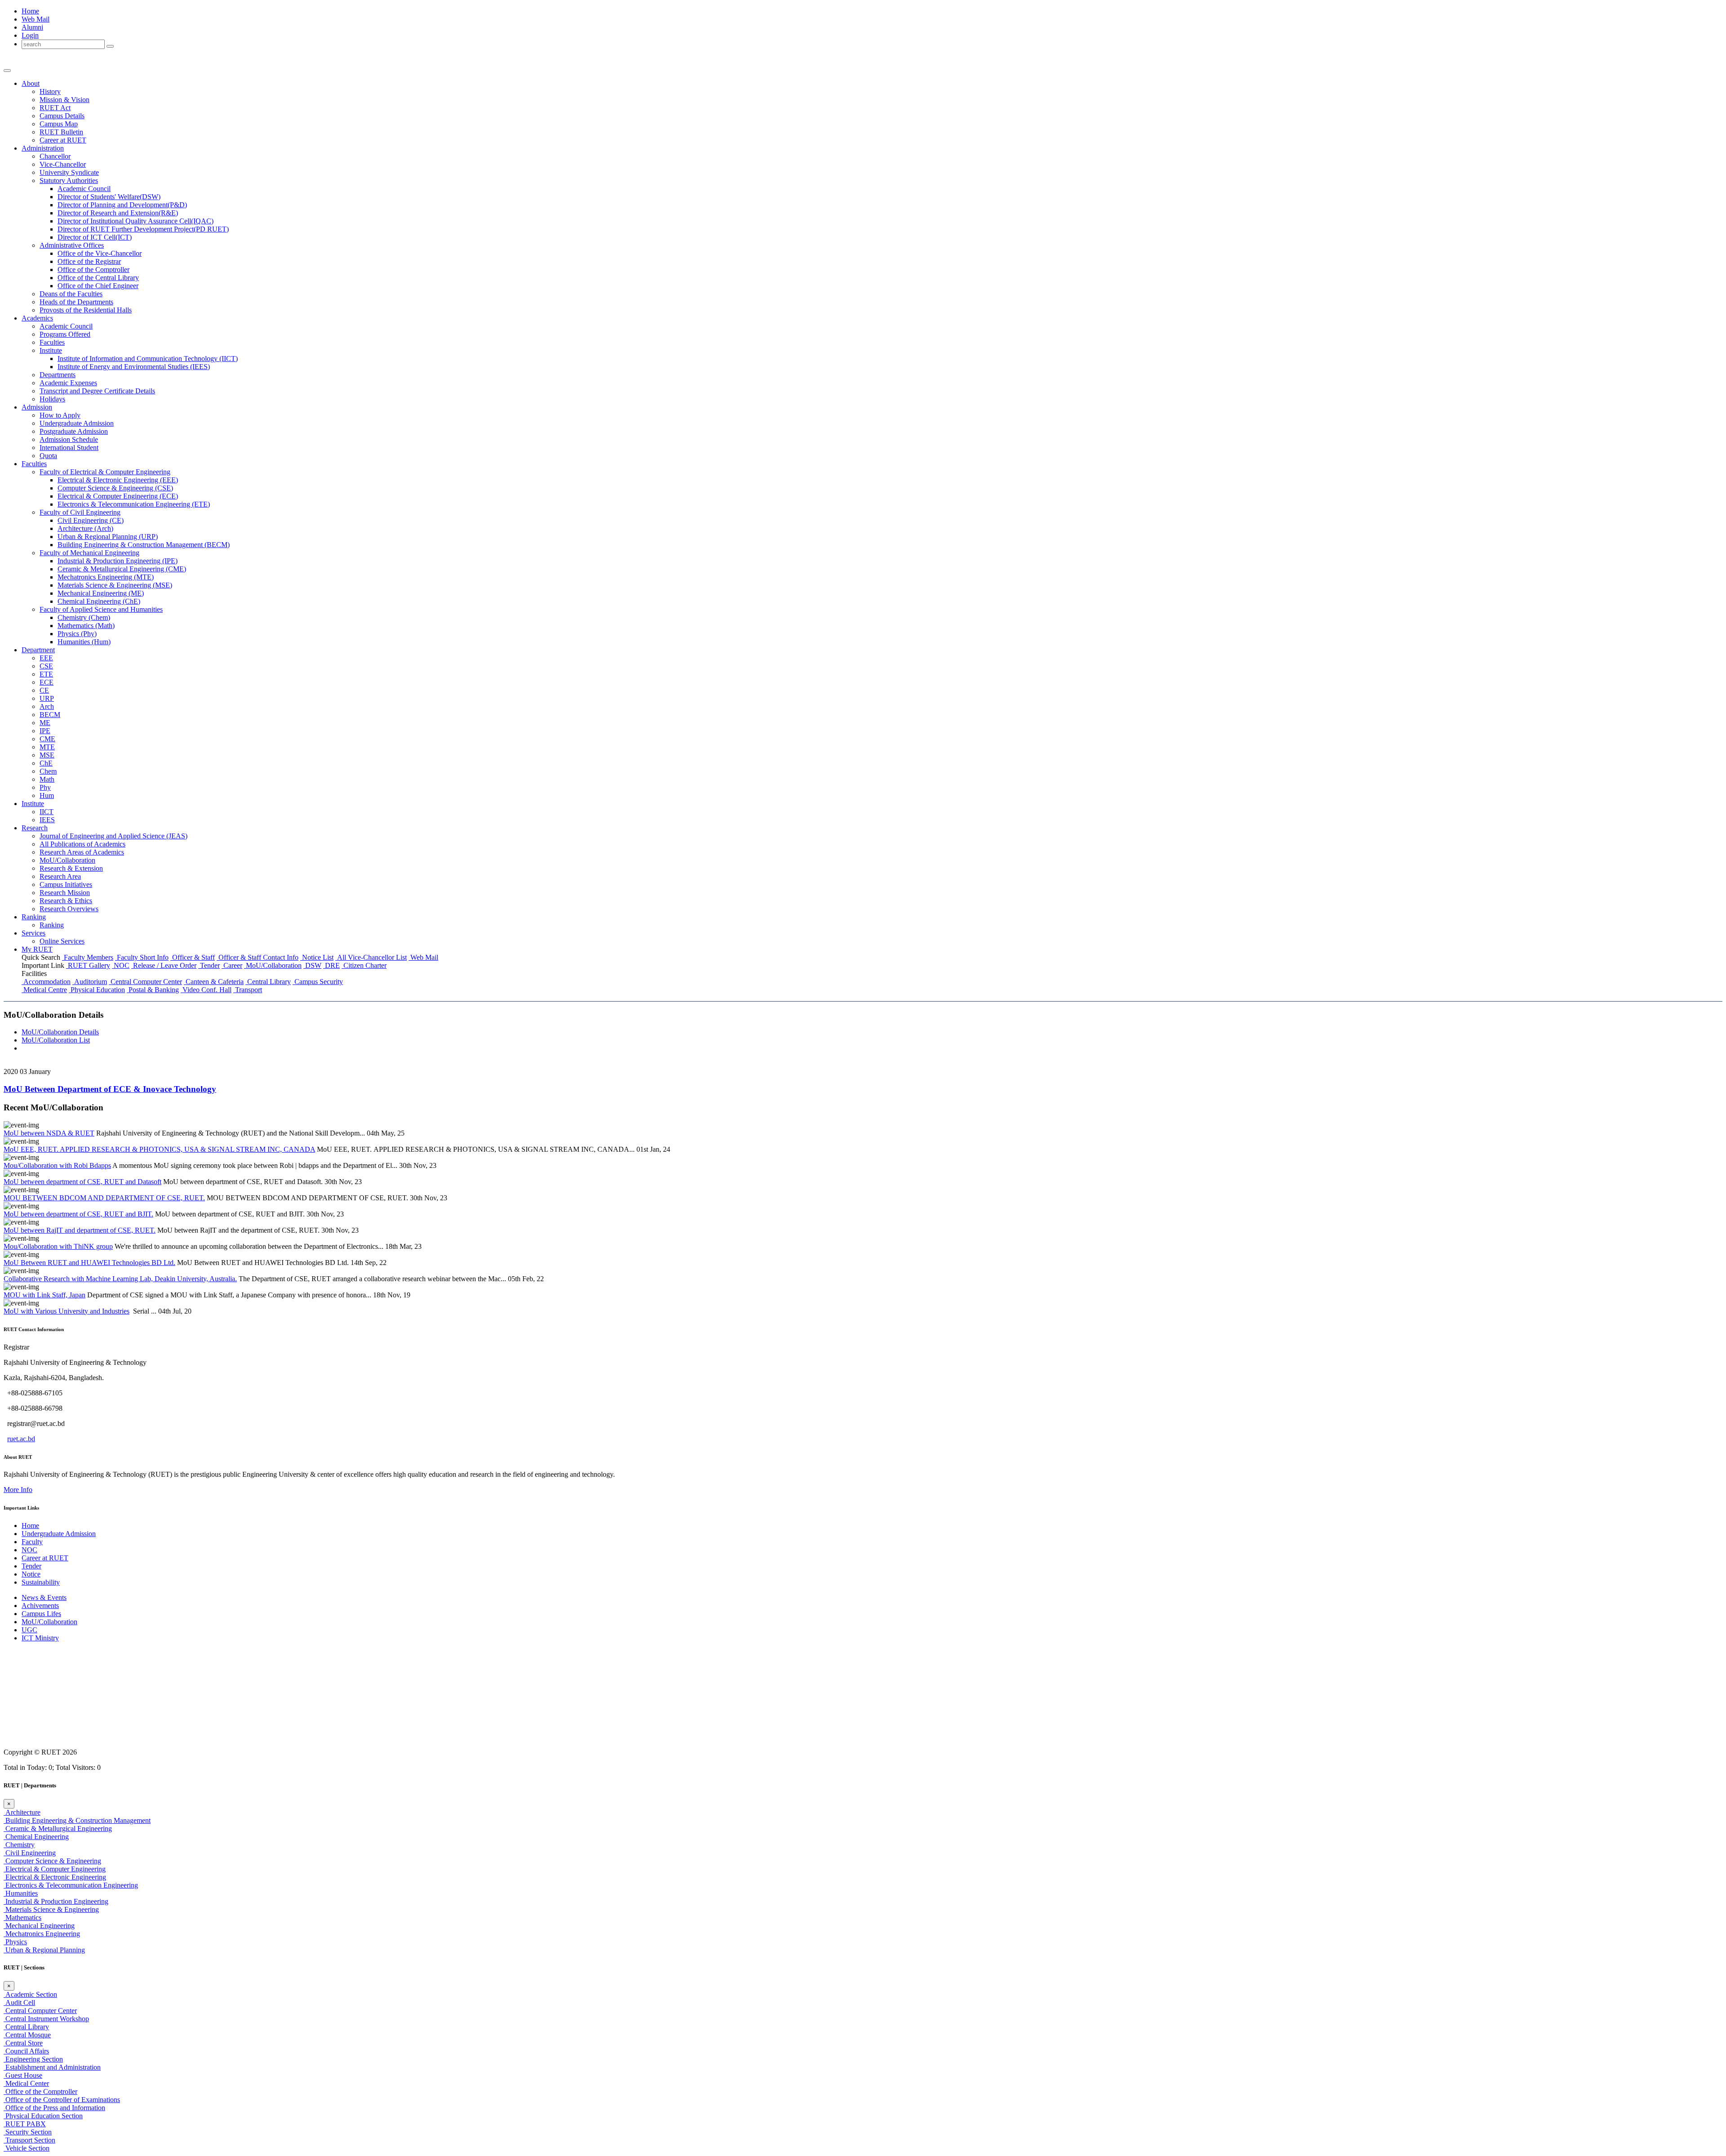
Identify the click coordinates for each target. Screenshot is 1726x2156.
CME (47, 739)
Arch (47, 706)
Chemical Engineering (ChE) (99, 601)
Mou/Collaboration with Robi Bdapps (57, 1165)
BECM (50, 715)
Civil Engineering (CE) (91, 520)
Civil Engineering (30, 1853)
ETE (46, 674)
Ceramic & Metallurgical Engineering (58, 1829)
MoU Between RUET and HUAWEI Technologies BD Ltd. (89, 1263)
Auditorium (90, 982)
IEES (47, 820)
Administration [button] (43, 148)
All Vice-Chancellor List (371, 957)
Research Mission (65, 893)
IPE (45, 731)
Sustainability (41, 1582)
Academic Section (30, 1994)
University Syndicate (69, 172)
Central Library (268, 982)
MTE (47, 747)
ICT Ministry (40, 1638)
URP (47, 698)
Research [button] (35, 828)
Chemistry (19, 1845)
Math (47, 779)
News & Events (44, 1597)
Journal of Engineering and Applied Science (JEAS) (113, 836)
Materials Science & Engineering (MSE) (115, 585)
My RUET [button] (37, 949)
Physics (15, 1942)
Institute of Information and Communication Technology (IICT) (148, 359)
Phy (45, 787)
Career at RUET (45, 1558)
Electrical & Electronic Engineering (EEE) (118, 480)
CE (44, 690)
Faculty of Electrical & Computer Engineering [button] (105, 472)
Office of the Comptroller (40, 2091)
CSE (46, 666)
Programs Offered (65, 334)
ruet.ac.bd (21, 1439)
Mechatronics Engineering (42, 1934)
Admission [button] (37, 407)
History (50, 91)
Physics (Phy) (77, 634)
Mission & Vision (65, 100)
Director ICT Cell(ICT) (95, 237)
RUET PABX (25, 2124)
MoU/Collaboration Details (60, 1032)
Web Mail (36, 19)
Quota (48, 456)
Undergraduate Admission (77, 423)
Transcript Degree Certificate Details (97, 391)
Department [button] (38, 650)
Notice (31, 1574)
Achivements (40, 1606)
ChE (46, 763)
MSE (47, 755)
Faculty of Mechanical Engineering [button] (89, 553)
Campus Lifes (41, 1614)
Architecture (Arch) (85, 528)
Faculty (32, 1542)
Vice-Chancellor (63, 164)
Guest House (23, 2075)
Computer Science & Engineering (52, 1861)
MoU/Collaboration (67, 860)
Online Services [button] (62, 941)
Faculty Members (88, 957)
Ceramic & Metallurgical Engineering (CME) (122, 569)
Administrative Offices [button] (72, 245)
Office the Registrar (89, 261)
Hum (47, 795)
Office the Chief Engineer (98, 286)
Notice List (317, 957)
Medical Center (26, 2083)
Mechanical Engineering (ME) (101, 593)
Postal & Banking (153, 990)
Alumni (32, 27)
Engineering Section (33, 2059)
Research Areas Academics (82, 852)
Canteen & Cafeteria (214, 982)
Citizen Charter (364, 965)
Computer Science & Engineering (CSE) (115, 488)
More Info (18, 1490)
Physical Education (97, 990)
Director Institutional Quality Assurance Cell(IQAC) (136, 221)
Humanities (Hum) (84, 642)
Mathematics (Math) (86, 626)
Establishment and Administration (52, 2067)
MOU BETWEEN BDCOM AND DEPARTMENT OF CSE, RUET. (104, 1198)
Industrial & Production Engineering (56, 1901)
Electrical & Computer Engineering (55, 1869)
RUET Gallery (88, 965)
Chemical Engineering (36, 1837)
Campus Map (59, 124)
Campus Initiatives (66, 884)
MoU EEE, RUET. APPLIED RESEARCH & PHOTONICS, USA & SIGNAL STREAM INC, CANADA (159, 1149)
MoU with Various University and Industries (67, 1311)
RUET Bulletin (61, 132)
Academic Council (84, 189)
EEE (46, 658)
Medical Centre (44, 990)
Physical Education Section (43, 2116)
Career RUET (63, 140)
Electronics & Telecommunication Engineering (71, 1885)
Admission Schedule (69, 439)
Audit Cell (19, 2002)
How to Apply (60, 415)
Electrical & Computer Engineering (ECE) (118, 496)
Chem (48, 771)
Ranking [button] (34, 917)
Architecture (22, 1812)
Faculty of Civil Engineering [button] (80, 512)
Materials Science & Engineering (51, 1909)
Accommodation (46, 982)
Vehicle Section (27, 2148)
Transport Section (29, 2140)
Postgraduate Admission (74, 431)
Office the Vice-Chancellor (100, 253)
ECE (47, 682)
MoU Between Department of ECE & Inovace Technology (110, 1089)
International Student (69, 448)
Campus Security (318, 982)
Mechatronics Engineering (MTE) (106, 577)
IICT (47, 812)
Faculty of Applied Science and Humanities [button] (101, 609)
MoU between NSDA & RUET (49, 1133)
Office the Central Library (98, 278)
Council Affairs (26, 2051)
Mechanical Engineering (39, 1926)
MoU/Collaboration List (56, 1040)
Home (30, 11)
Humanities (21, 1893)
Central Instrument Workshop (46, 2019)
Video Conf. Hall (206, 990)
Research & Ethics (66, 901)
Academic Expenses (68, 383)
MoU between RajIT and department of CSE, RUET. (80, 1230)
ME (45, 723)
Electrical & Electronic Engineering (55, 1877)
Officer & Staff (193, 957)
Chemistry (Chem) (84, 617)
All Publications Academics (82, 844)
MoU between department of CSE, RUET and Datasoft (82, 1182)
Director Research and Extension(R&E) (118, 213)
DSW (312, 965)
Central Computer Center (145, 982)
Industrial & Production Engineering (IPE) (118, 561)
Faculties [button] (34, 464)
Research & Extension (71, 868)
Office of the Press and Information (54, 2108)
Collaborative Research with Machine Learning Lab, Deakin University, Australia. (120, 1279)
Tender (209, 965)
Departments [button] (58, 375)
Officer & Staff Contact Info (258, 957)
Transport (248, 990)
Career (232, 965)
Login (30, 35)
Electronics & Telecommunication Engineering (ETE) (134, 504)
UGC (29, 1630)
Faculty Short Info (142, 957)
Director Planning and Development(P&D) (122, 205)
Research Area (60, 876)
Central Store (23, 2043)
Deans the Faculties (71, 294)
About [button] (31, 83)
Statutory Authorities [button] (69, 180)
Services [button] (33, 933)
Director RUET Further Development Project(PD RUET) (143, 229)
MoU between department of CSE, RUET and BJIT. (78, 1214)
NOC (121, 965)
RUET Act (55, 108)
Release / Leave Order (164, 965)
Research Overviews (69, 909)
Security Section (28, 2132)
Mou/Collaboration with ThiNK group (58, 1246)
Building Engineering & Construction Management (77, 1820)
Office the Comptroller (93, 269)
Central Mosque (27, 2035)
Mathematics (22, 1918)
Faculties (52, 342)
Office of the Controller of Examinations (62, 2100)
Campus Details (62, 116)
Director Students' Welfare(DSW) (109, 197)
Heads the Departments (76, 302)
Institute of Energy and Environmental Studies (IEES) (134, 367)
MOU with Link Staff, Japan (44, 1295)
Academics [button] (37, 318)
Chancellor (55, 156)
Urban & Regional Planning (44, 1950)
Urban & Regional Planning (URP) (108, 537)
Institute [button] (51, 350)
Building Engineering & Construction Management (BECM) (144, 545)
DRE (331, 965)
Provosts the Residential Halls (86, 310)
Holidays (52, 399)
